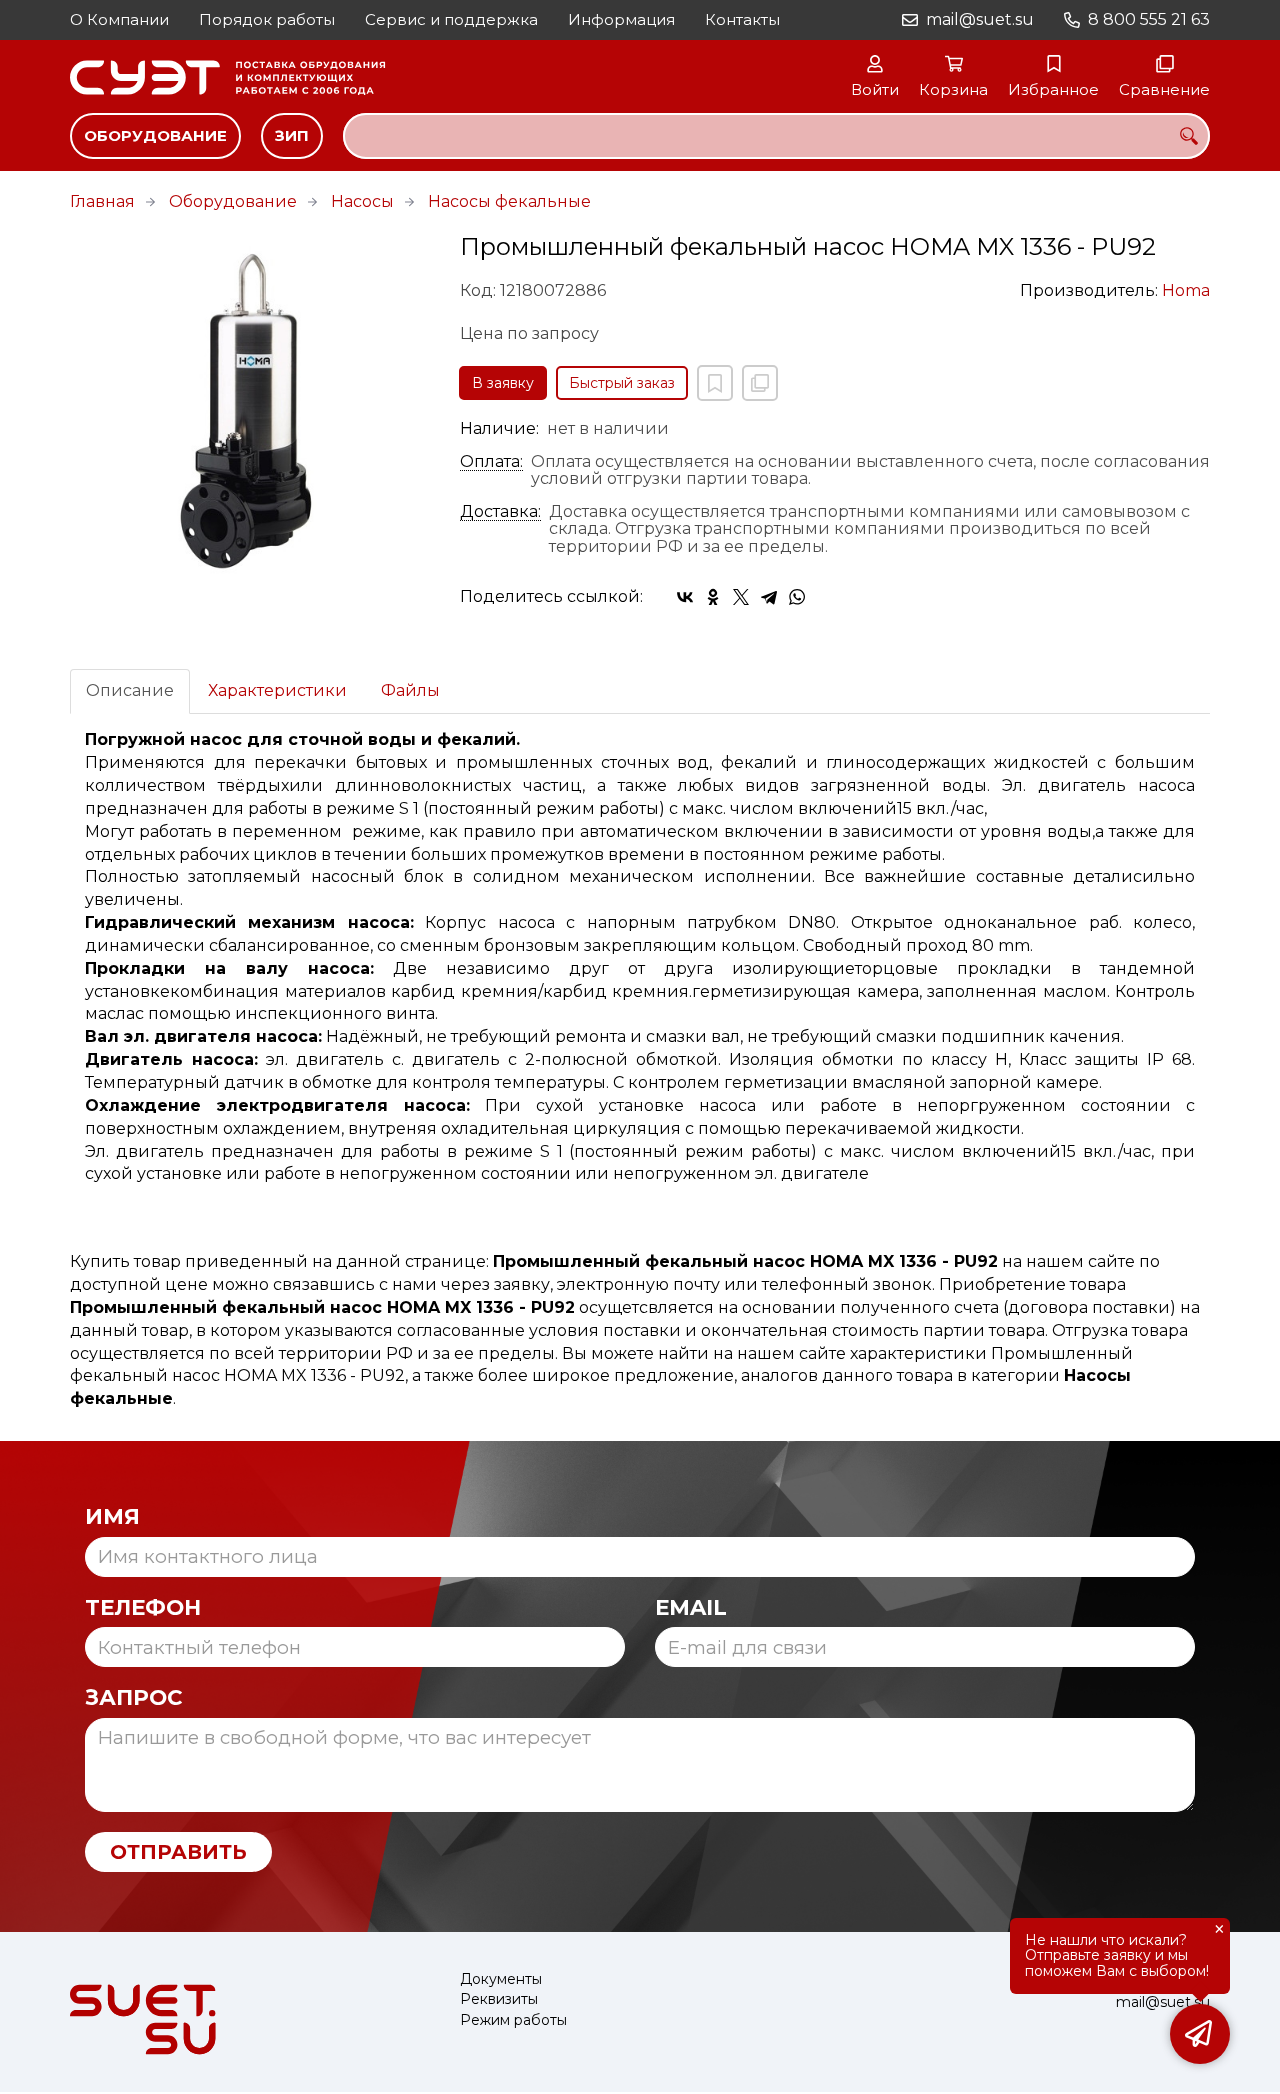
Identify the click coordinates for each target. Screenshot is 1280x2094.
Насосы (362, 201)
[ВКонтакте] (685, 597)
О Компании (119, 19)
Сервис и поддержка (451, 19)
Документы (501, 1979)
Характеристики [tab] (277, 690)
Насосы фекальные (509, 201)
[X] (741, 597)
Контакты (742, 19)
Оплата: (491, 462)
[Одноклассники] (713, 597)
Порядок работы (267, 19)
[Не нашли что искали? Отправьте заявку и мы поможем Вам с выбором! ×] (1200, 2034)
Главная (102, 201)
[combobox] (776, 136)
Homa (1186, 290)
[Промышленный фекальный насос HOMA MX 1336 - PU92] (250, 414)
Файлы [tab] (410, 690)
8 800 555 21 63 (1149, 19)
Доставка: (500, 512)
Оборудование (155, 135)
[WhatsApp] (797, 597)
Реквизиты (499, 1999)
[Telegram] (769, 597)
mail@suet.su (980, 19)
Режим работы (513, 2020)
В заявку (503, 383)
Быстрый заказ (622, 383)
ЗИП (292, 135)
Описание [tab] (130, 690)
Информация (621, 19)
